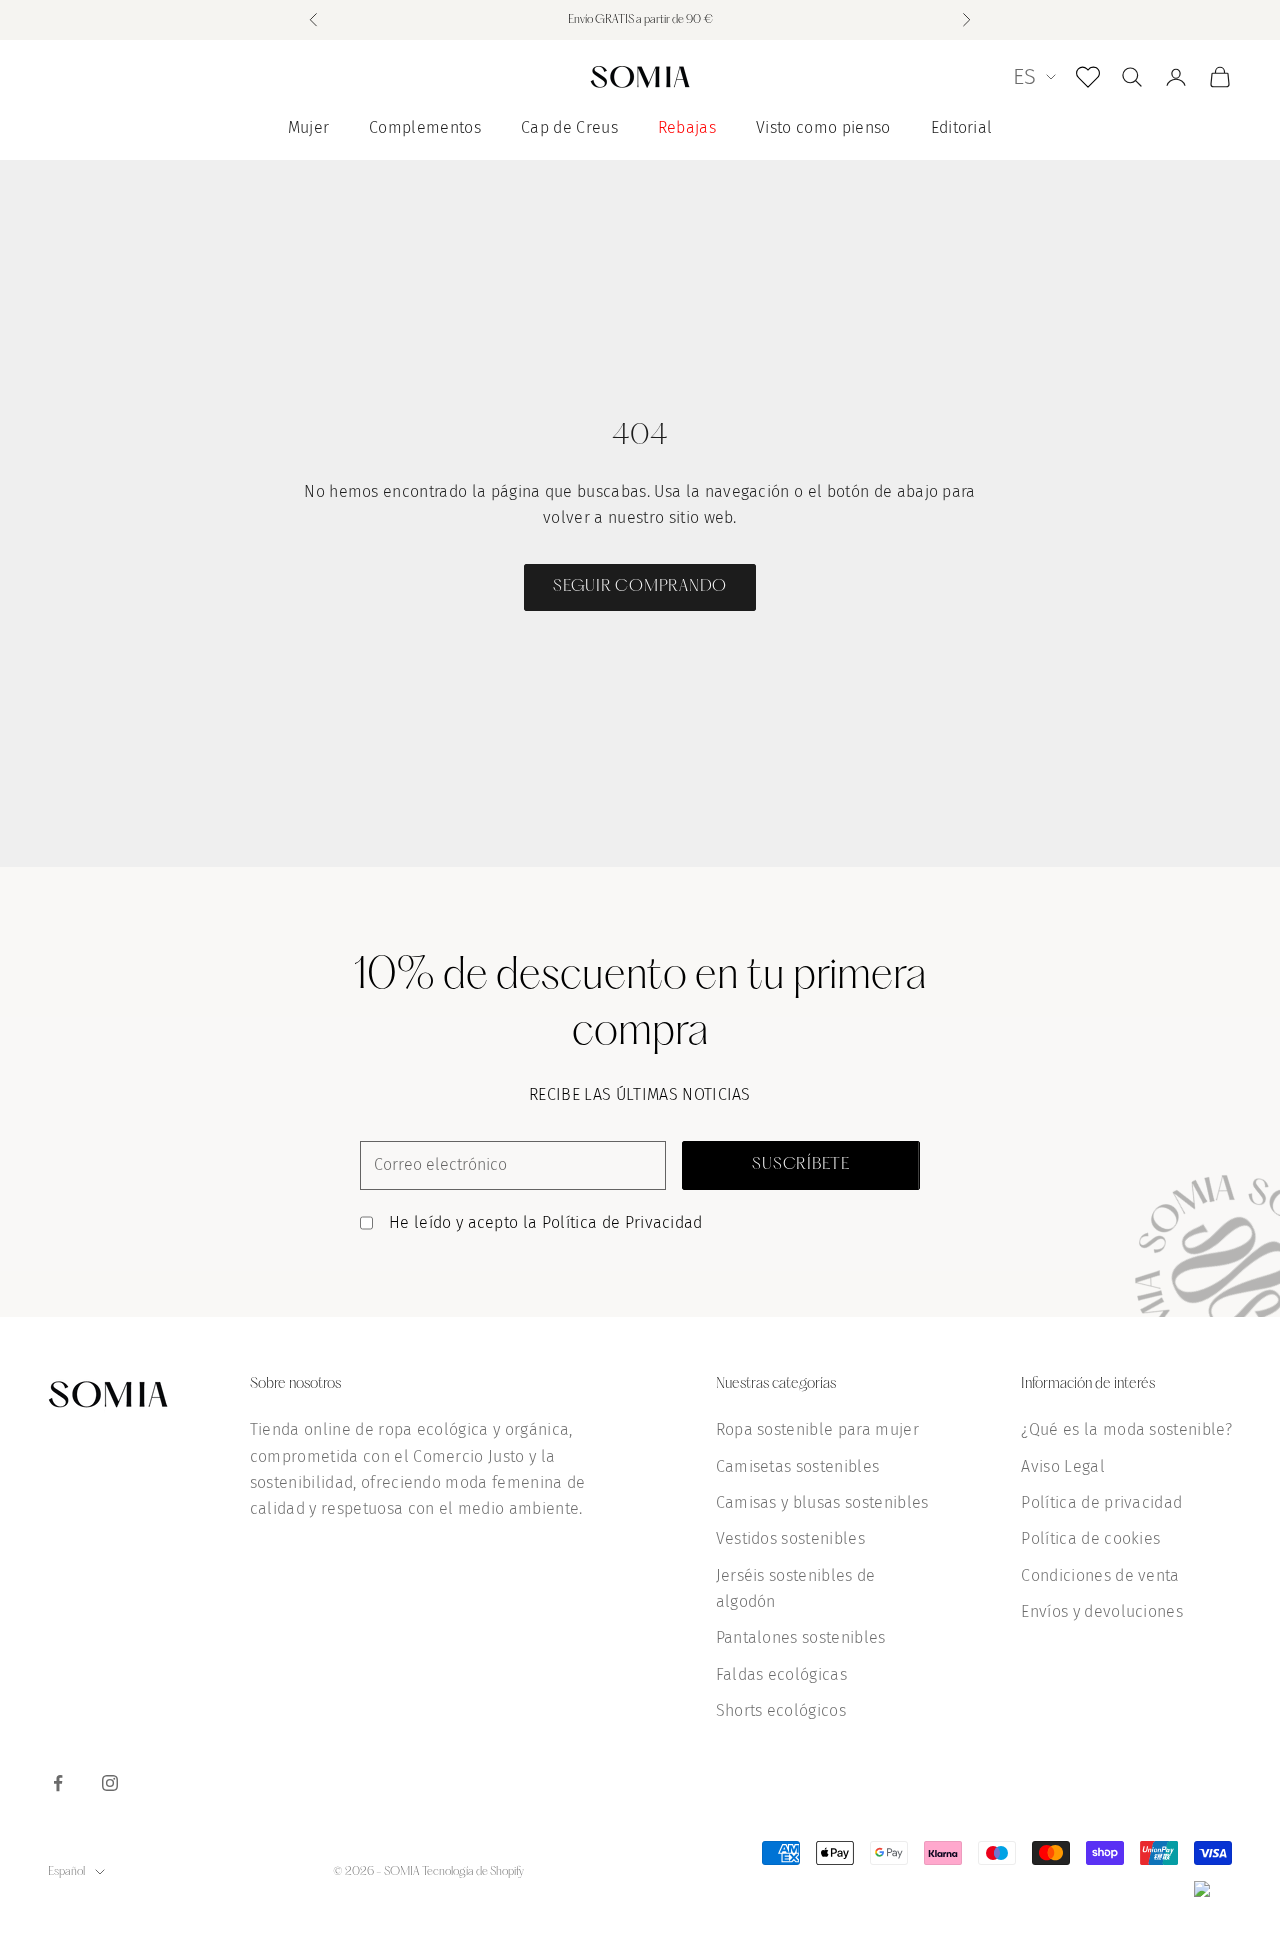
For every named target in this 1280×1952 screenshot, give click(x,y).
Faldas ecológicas (781, 1674)
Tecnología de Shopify (473, 1872)
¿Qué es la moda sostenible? (1126, 1429)
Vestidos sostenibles (790, 1538)
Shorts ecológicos (781, 1710)
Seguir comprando (640, 587)
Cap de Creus (569, 127)
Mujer (309, 127)
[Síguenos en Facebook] (58, 1783)
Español (66, 1872)
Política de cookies (1090, 1538)
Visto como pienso (823, 127)
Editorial (962, 127)
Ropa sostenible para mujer (817, 1429)
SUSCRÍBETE (801, 1165)
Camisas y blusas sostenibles (822, 1502)
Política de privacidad (1101, 1502)
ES (1024, 76)
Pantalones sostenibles (801, 1637)
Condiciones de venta (1100, 1575)
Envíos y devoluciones (1102, 1611)
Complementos (425, 127)
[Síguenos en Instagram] (110, 1783)
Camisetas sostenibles (798, 1466)
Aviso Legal (1063, 1466)
